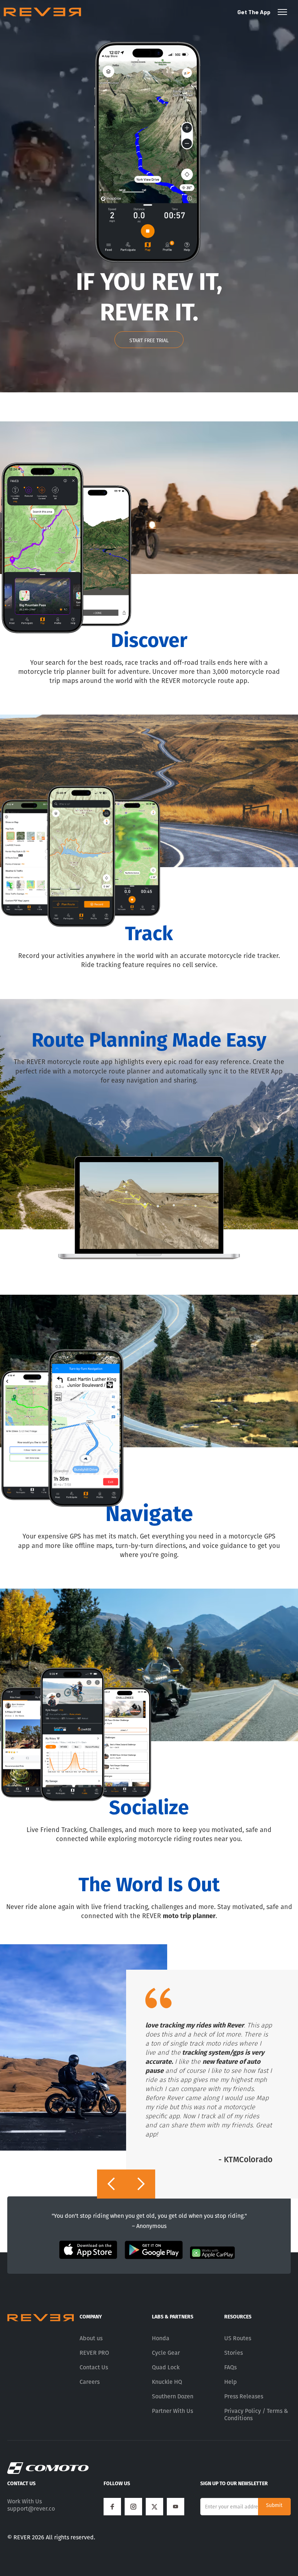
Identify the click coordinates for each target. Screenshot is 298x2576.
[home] (42, 12)
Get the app (254, 12)
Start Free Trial (149, 341)
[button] (112, 2184)
